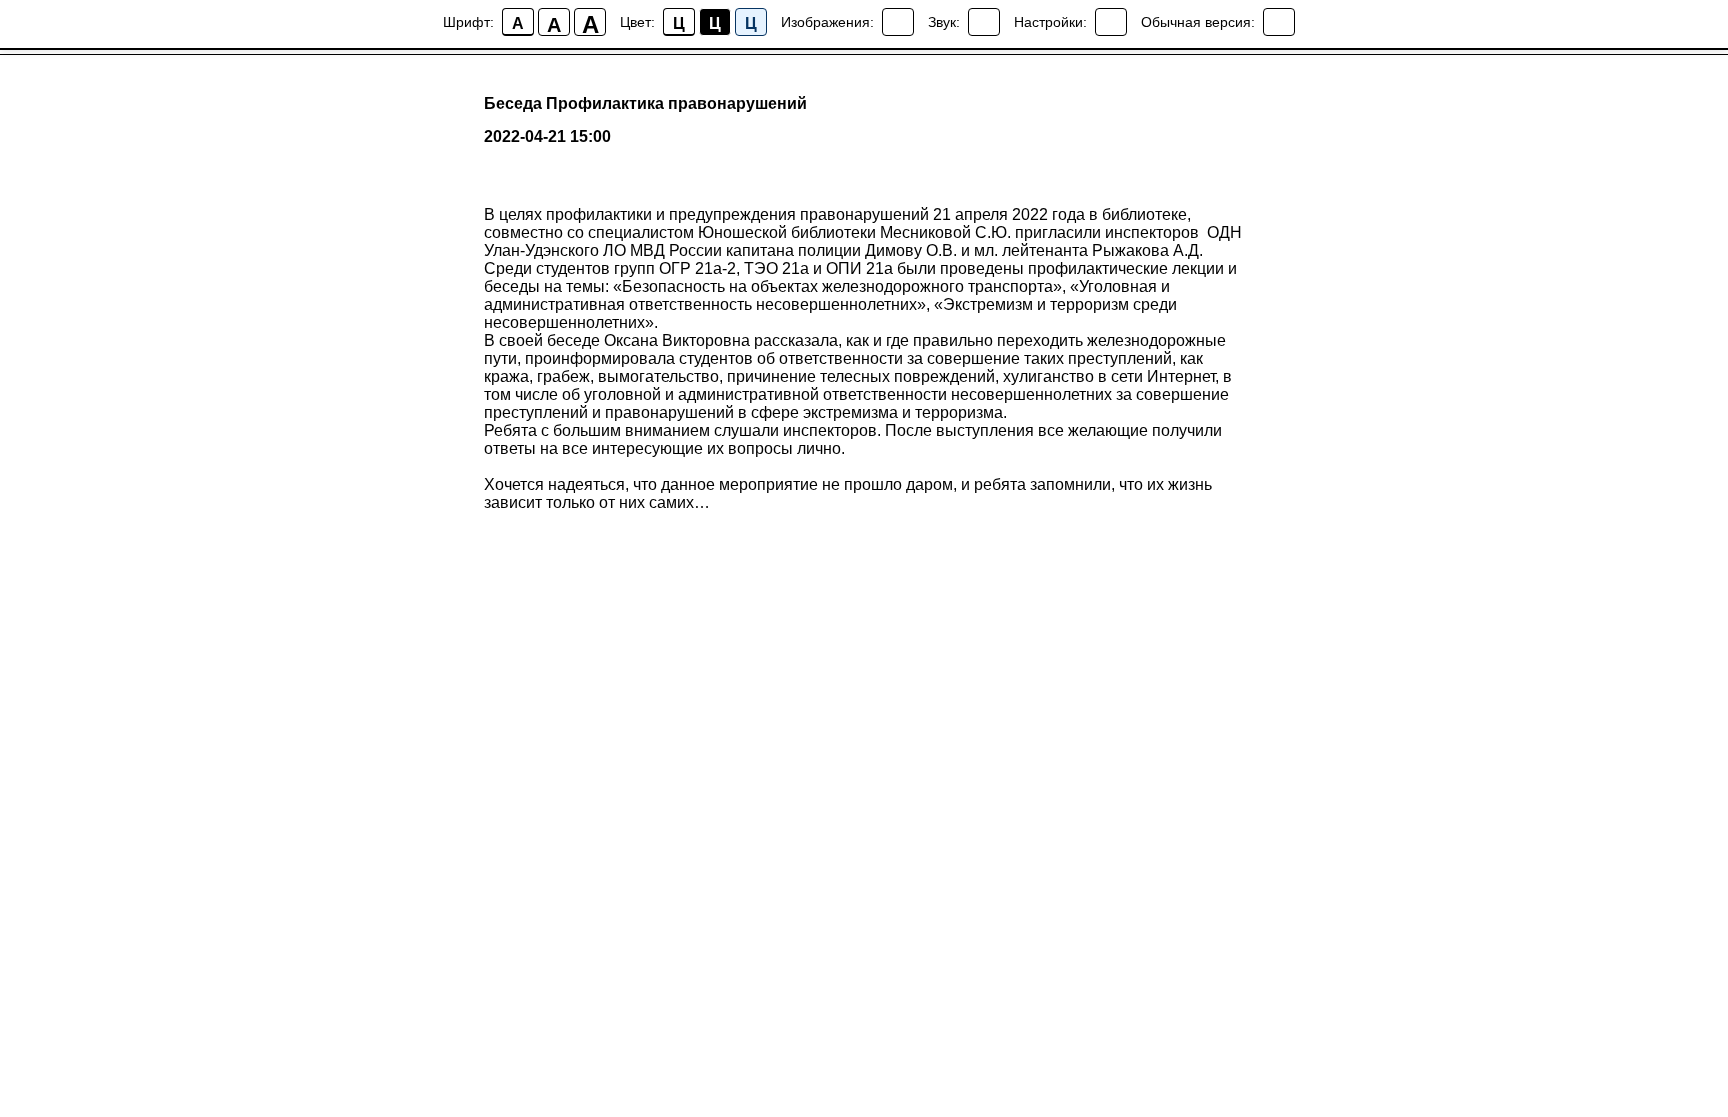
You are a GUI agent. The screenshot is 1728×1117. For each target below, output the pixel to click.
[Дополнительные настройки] (1111, 22)
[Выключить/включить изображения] (898, 22)
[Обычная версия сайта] (1279, 22)
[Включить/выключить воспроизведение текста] (984, 22)
